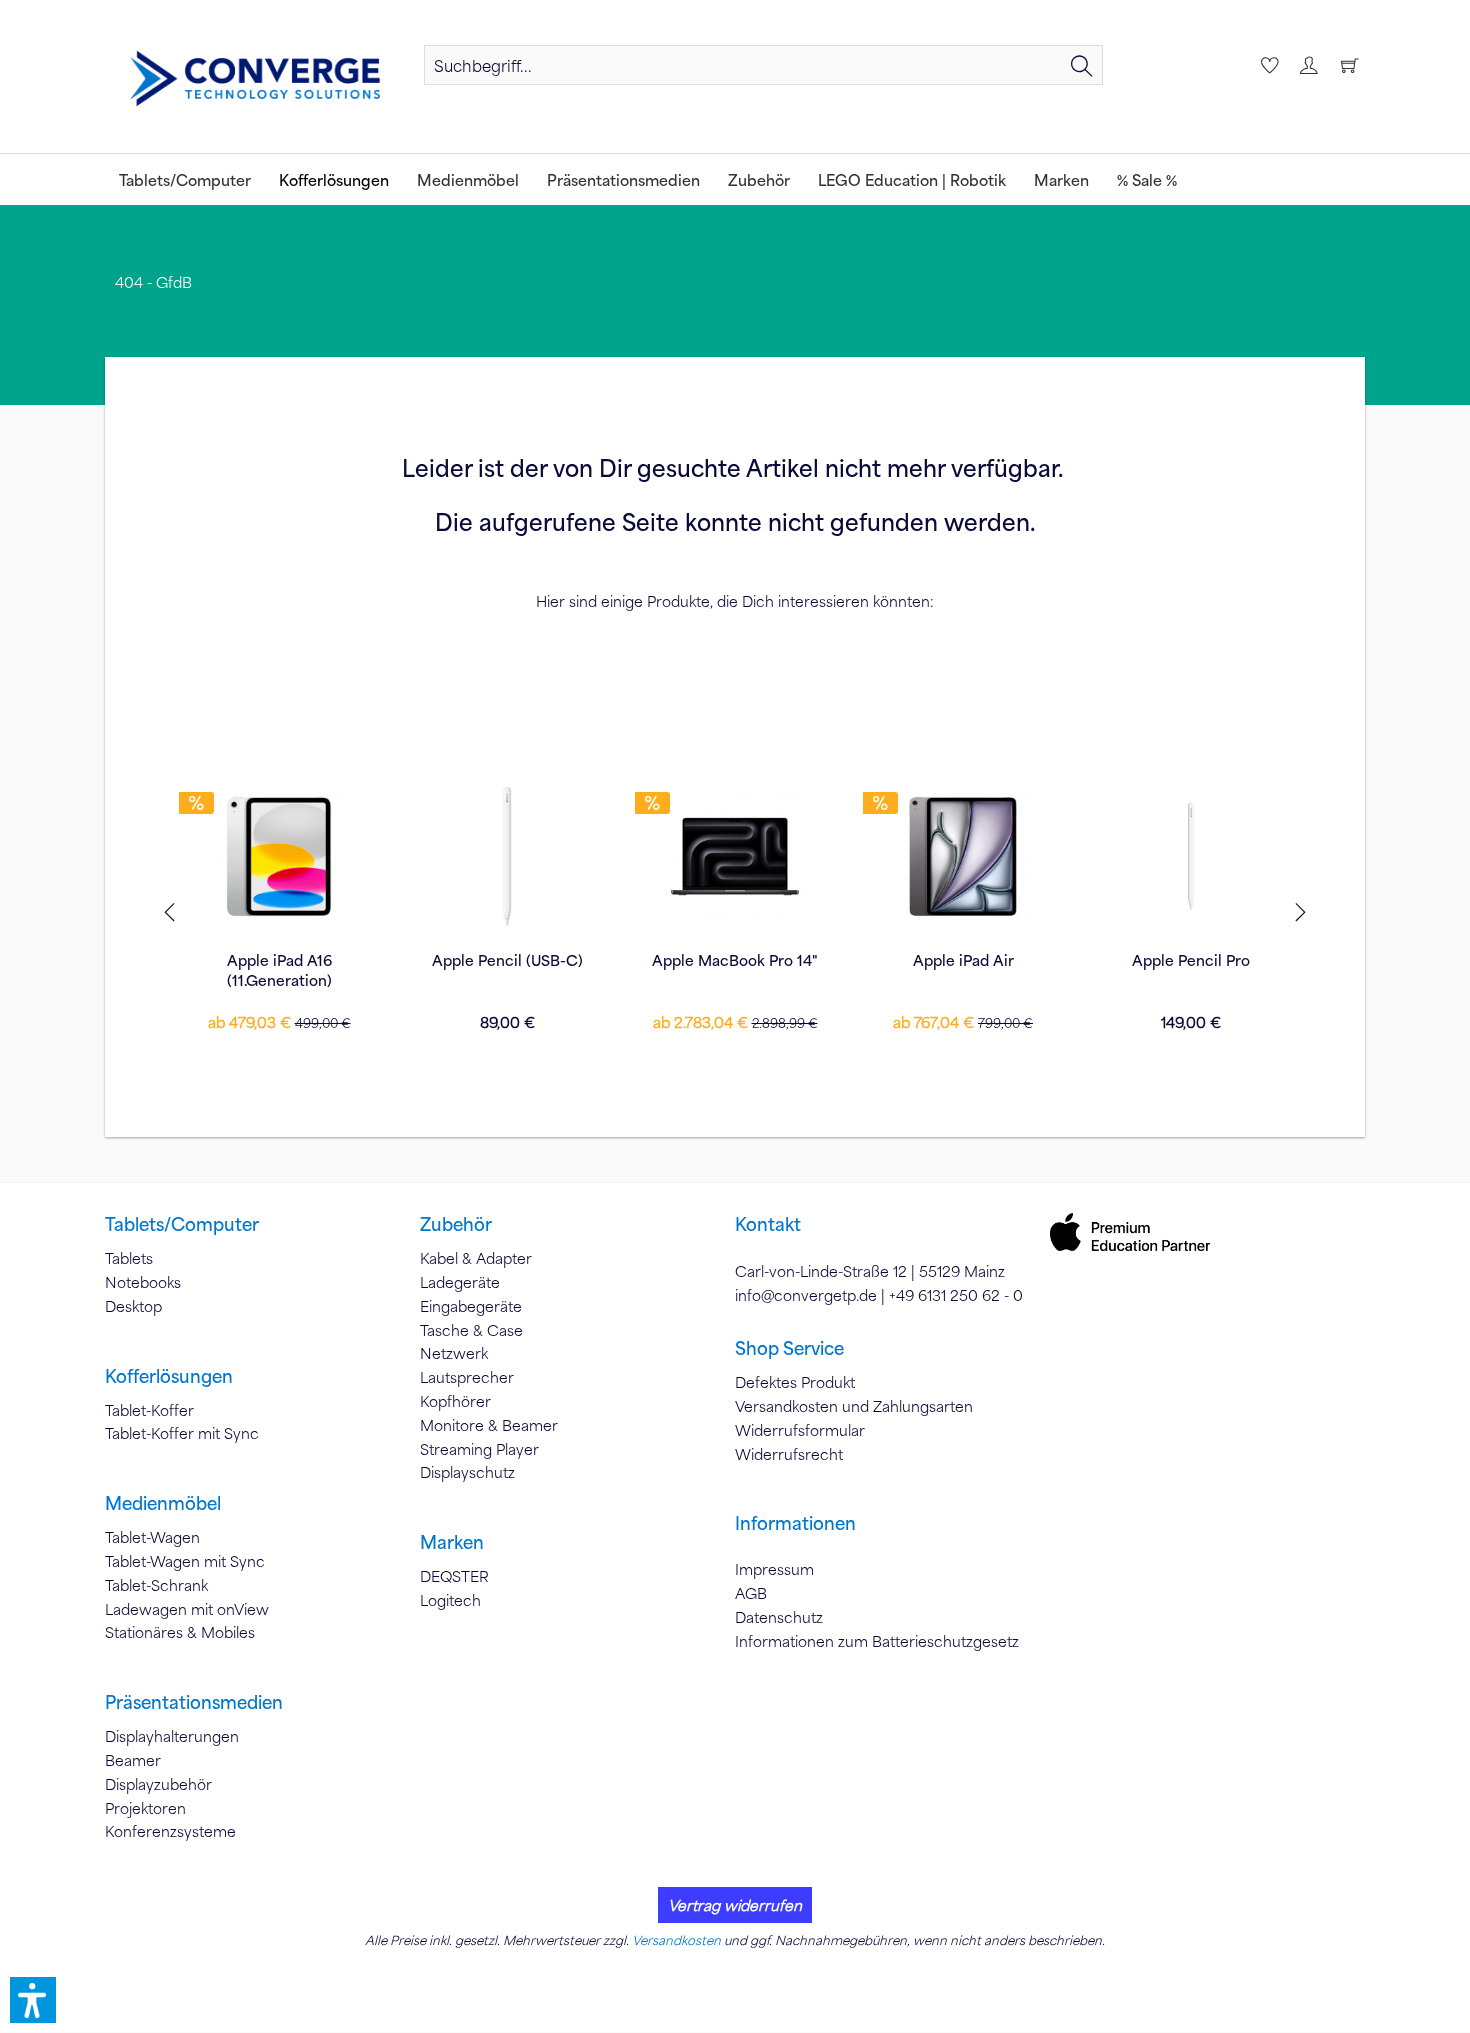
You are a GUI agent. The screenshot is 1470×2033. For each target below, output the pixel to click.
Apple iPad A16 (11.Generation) (279, 970)
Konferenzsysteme (170, 1831)
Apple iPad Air (963, 960)
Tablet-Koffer (149, 1410)
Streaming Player (479, 1449)
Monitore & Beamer (489, 1425)
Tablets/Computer (182, 1224)
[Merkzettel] (1267, 65)
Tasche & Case (471, 1330)
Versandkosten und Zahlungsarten (854, 1406)
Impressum (774, 1569)
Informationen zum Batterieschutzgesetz (877, 1641)
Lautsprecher (467, 1377)
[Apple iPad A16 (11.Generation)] (279, 856)
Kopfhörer (455, 1401)
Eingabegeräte (471, 1306)
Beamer (133, 1760)
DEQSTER (454, 1576)
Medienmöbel (163, 1503)
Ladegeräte (460, 1282)
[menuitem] (763, 65)
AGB (751, 1593)
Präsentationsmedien (194, 1702)
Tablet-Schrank (156, 1585)
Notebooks (143, 1282)
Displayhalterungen (172, 1736)
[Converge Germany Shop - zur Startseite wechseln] (255, 79)
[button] (33, 2000)
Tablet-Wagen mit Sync (185, 1561)
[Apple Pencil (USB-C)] (507, 856)
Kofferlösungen (169, 1376)
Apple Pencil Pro (1191, 960)
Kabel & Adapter (476, 1258)
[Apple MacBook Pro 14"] (735, 856)
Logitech (450, 1600)
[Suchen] (1082, 65)
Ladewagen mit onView (187, 1609)
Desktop (133, 1306)
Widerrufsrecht (789, 1454)
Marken (452, 1542)
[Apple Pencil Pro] (1191, 856)
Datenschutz (779, 1617)
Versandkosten (676, 1940)
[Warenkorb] (1349, 65)
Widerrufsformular (800, 1430)
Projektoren (145, 1808)
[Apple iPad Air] (963, 856)
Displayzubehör (158, 1784)
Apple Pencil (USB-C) (507, 960)
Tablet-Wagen (152, 1537)
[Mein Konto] (1308, 65)
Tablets (129, 1258)
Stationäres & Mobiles (180, 1632)
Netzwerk (454, 1353)
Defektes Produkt (795, 1382)
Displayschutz (467, 1472)
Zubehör (456, 1224)
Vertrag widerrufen (735, 1905)
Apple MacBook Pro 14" (735, 960)
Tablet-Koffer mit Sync (182, 1433)
